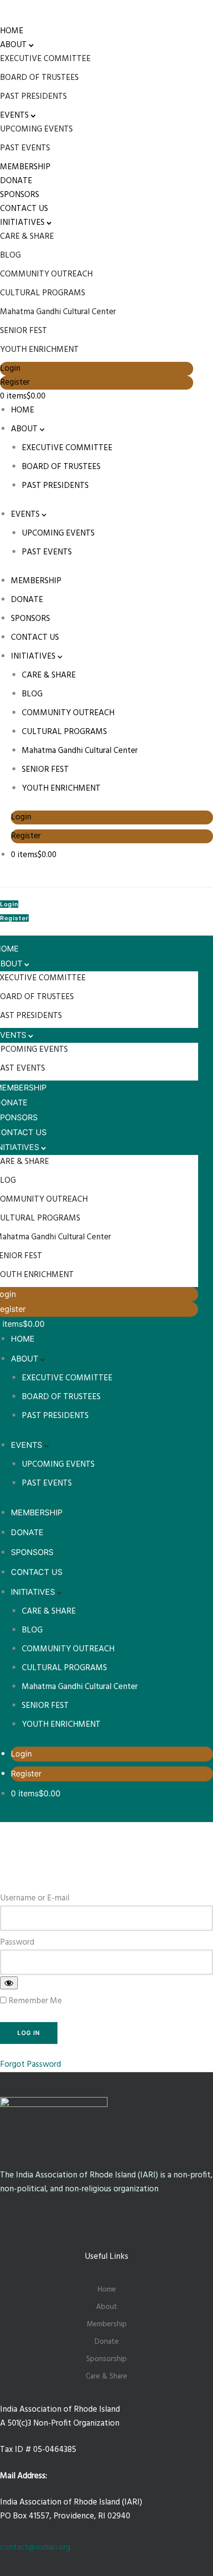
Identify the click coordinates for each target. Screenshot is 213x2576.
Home (107, 2290)
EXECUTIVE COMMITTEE (45, 59)
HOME (12, 31)
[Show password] (9, 1983)
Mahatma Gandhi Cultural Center (58, 312)
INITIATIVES (22, 223)
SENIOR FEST (24, 331)
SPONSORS (20, 195)
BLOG (10, 255)
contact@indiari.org (35, 2547)
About (107, 2307)
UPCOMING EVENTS (36, 129)
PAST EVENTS (25, 148)
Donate (107, 2342)
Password (17, 1942)
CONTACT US (24, 209)
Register (15, 382)
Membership (107, 2324)
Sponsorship (106, 2359)
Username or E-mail (35, 1898)
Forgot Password (30, 2065)
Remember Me (34, 2001)
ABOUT (13, 45)
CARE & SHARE (27, 237)
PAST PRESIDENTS (33, 97)
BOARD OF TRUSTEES (39, 78)
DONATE (16, 181)
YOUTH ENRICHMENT (39, 350)
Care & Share (106, 2376)
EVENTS (14, 115)
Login (10, 369)
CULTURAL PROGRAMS (43, 293)
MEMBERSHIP (25, 167)
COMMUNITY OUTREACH (46, 274)
